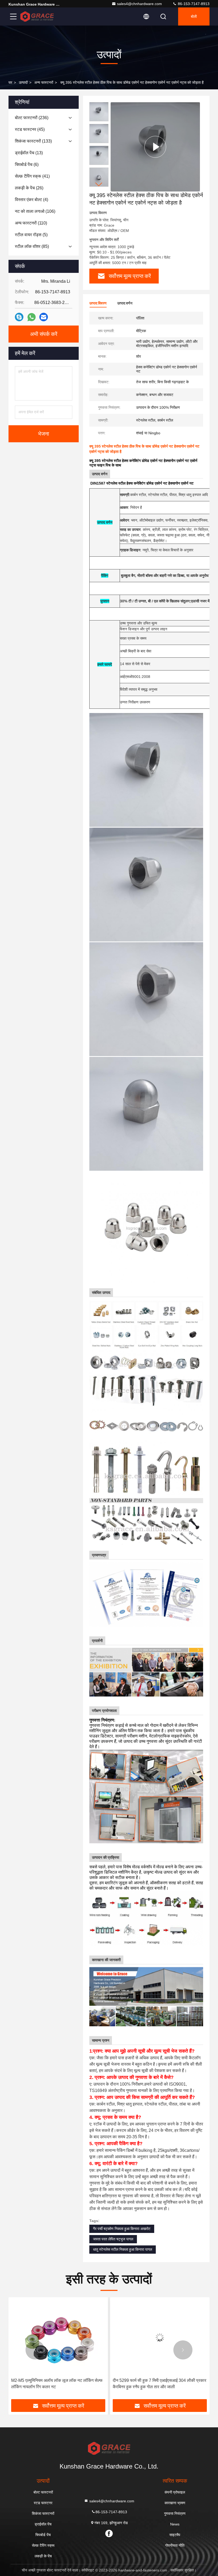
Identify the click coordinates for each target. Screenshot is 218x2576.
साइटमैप (175, 2535)
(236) (32, 118)
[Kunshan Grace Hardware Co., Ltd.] (37, 16)
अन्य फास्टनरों (44, 82)
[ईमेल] (44, 317)
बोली (194, 16)
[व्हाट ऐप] (32, 317)
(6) (27, 164)
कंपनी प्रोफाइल (175, 2492)
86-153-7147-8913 (193, 4)
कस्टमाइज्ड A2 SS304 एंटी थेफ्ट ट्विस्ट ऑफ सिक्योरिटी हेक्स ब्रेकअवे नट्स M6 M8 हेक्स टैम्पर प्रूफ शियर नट (157, 2384)
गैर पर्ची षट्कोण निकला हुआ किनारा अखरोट (122, 2229)
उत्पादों (23, 82)
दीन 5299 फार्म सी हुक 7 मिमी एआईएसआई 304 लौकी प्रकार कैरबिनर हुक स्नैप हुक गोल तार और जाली (58, 2384)
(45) (30, 129)
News (175, 2524)
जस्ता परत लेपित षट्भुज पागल (113, 2239)
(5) (31, 235)
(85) (32, 246)
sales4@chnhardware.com (139, 4)
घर (10, 82)
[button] (99, 184)
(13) (29, 153)
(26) (29, 188)
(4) (32, 200)
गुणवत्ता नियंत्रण (175, 2514)
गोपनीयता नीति (175, 2545)
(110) (31, 223)
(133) (33, 141)
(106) (35, 211)
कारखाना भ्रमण (175, 2503)
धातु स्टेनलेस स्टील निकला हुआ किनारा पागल (123, 2249)
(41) (32, 176)
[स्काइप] (19, 317)
